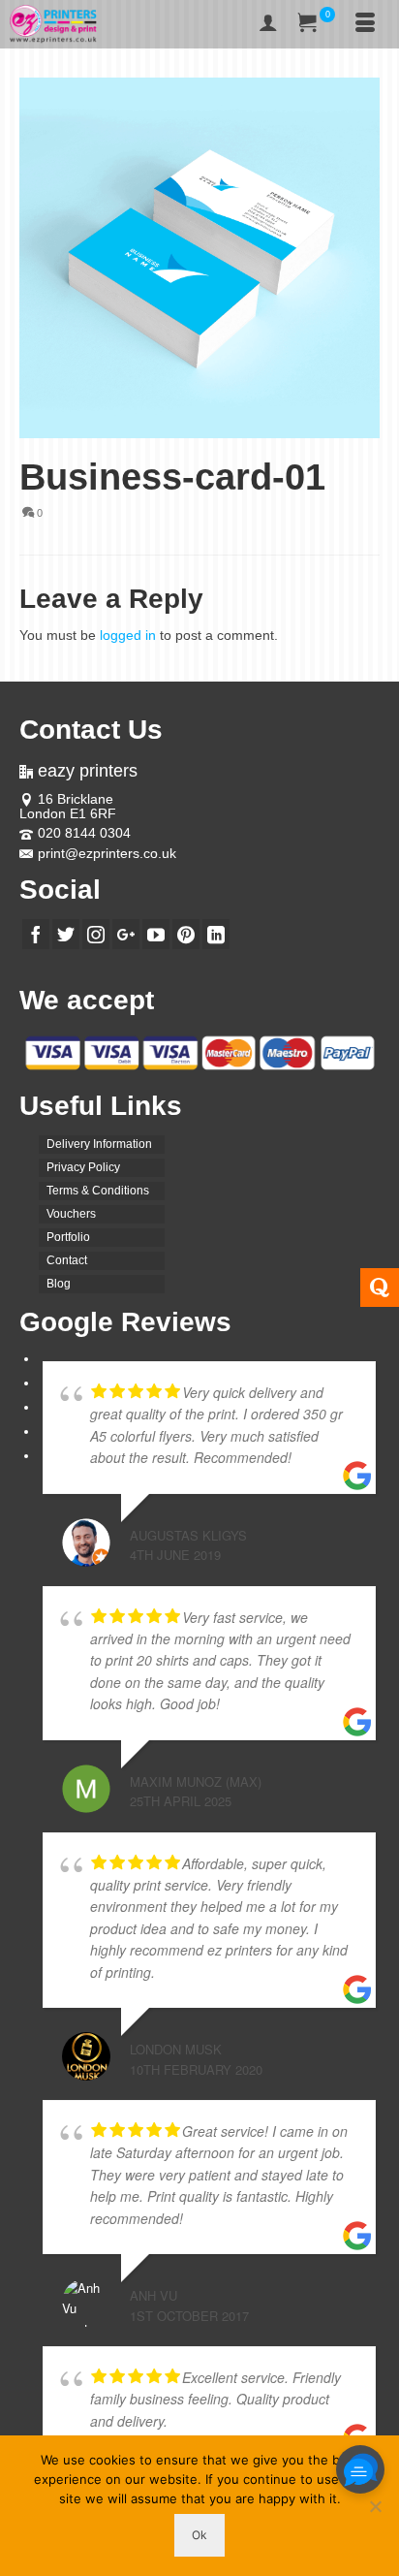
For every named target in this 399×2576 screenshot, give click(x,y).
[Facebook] (36, 934)
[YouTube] (156, 934)
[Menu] (365, 24)
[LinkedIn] (216, 934)
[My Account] (268, 24)
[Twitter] (66, 934)
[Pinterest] (186, 934)
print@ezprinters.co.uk (107, 853)
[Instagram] (96, 934)
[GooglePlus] (126, 934)
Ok (199, 2535)
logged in (128, 635)
